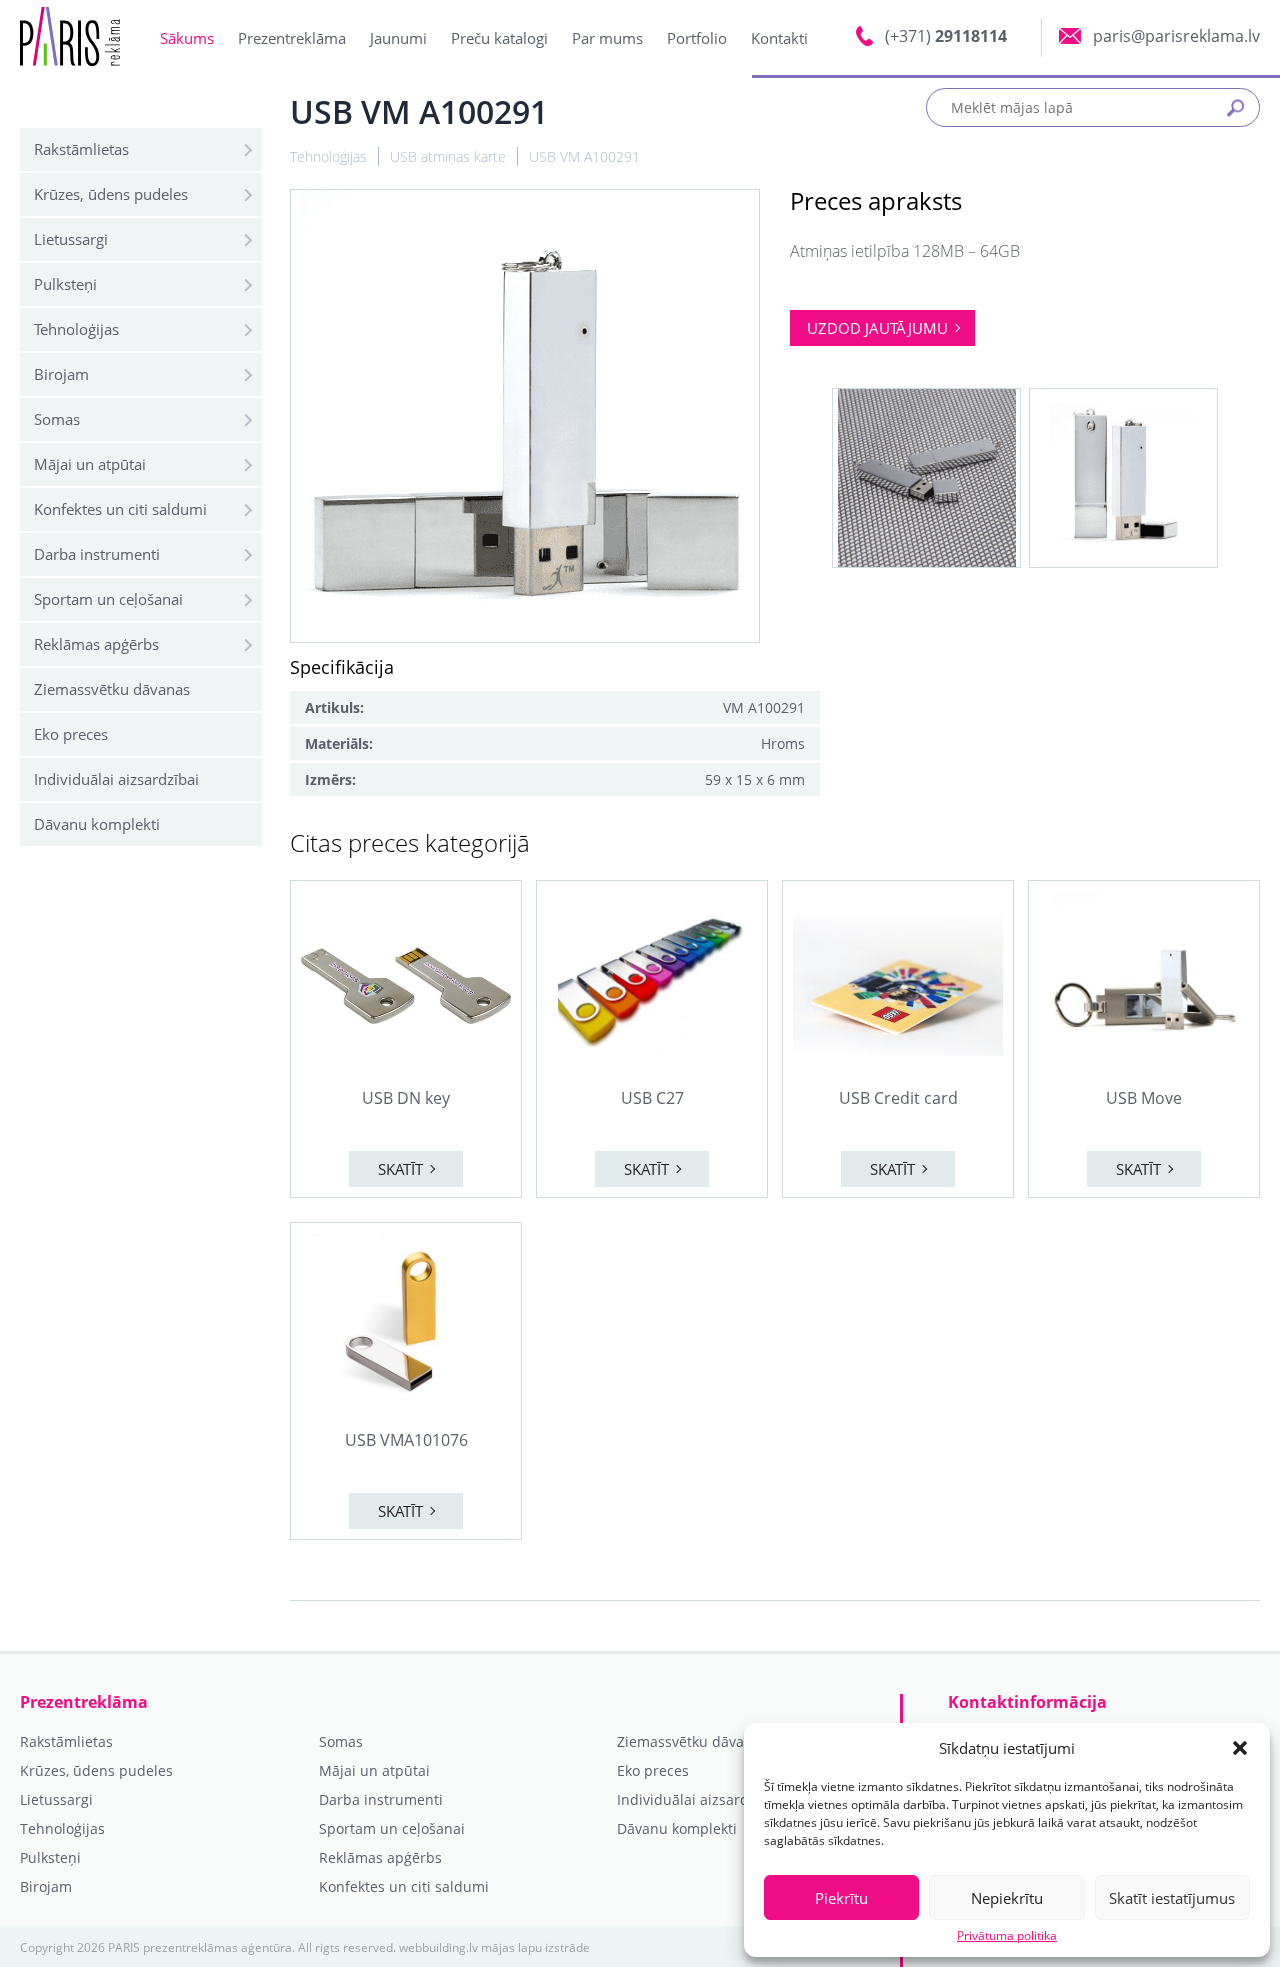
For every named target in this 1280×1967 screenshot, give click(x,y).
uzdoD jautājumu (877, 328)
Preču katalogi (499, 38)
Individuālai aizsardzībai (116, 779)
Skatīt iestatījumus (1172, 1898)
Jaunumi (398, 38)
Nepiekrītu (1007, 1898)
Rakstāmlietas (81, 149)
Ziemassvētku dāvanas (112, 689)
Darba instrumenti (97, 554)
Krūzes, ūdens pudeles (111, 194)
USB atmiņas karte (448, 156)
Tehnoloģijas (76, 329)
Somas (57, 419)
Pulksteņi (65, 284)
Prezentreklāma (292, 38)
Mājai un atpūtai (90, 464)
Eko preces (71, 734)
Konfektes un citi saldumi (120, 509)
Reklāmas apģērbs (96, 644)
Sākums (187, 38)
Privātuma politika (1007, 1936)
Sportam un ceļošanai (108, 599)
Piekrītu (841, 1898)
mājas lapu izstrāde (535, 1947)
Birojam (61, 374)
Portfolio (697, 38)
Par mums (607, 38)
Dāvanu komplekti (97, 824)
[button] (1240, 1748)
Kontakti (779, 38)
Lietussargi (71, 239)
